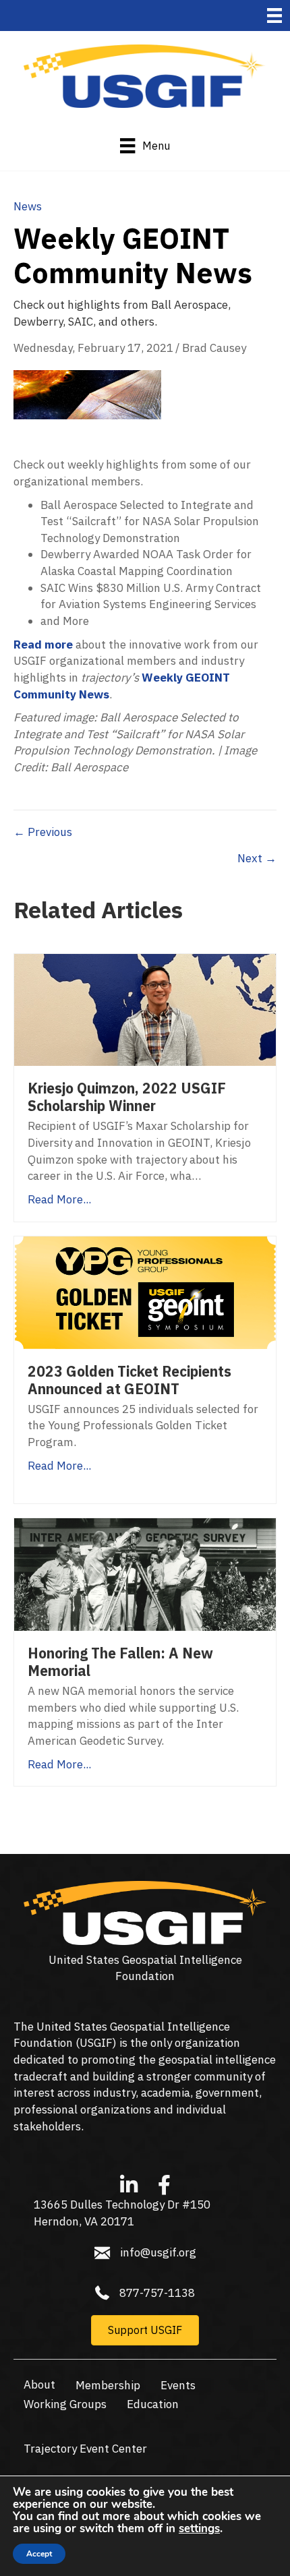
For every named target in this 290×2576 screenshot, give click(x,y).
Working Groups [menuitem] (65, 2404)
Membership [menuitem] (108, 2385)
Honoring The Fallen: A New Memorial (120, 1662)
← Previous (43, 832)
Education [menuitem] (153, 2404)
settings (199, 2529)
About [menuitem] (39, 2385)
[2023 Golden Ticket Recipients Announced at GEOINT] (145, 1291)
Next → (257, 858)
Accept (39, 2554)
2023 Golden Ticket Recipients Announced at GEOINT (129, 1380)
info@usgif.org (158, 2252)
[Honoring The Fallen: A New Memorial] (145, 1574)
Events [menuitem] (178, 2385)
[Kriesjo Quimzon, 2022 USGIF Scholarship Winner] (145, 1009)
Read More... (59, 1199)
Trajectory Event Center (85, 2449)
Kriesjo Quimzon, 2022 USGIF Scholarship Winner (127, 1097)
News (28, 206)
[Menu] (274, 16)
